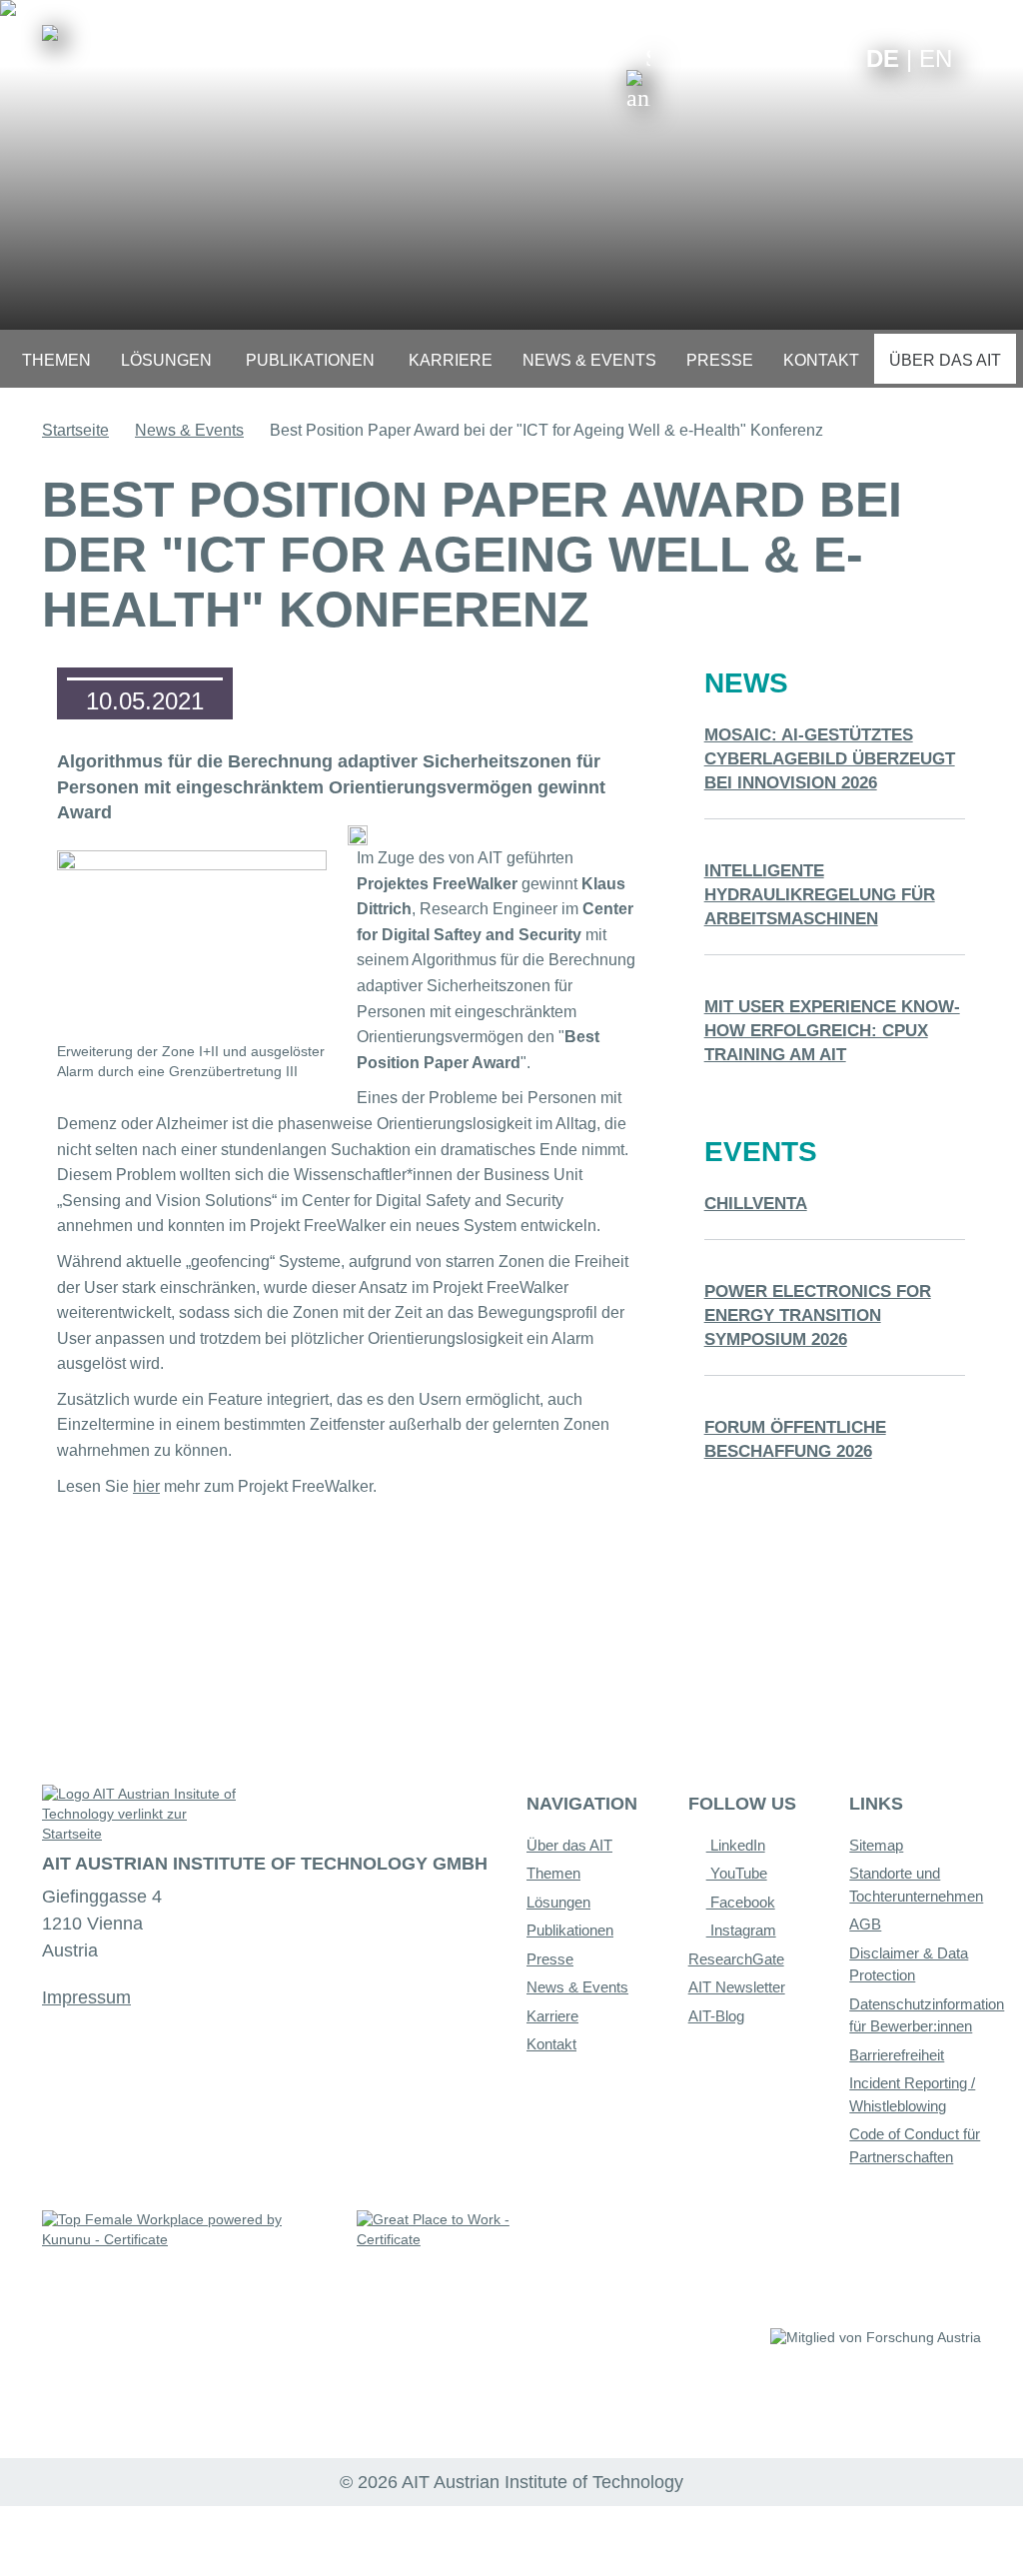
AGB (865, 1924)
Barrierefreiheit (897, 2055)
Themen (553, 1873)
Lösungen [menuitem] (166, 360)
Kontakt (551, 2044)
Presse (550, 1959)
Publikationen (570, 1930)
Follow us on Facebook (836, 57)
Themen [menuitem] (56, 360)
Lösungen (558, 1902)
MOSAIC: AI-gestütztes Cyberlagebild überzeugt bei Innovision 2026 (830, 759)
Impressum (86, 1997)
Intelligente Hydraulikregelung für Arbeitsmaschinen (820, 895)
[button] (638, 78)
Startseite (75, 430)
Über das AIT (569, 1845)
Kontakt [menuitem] (821, 360)
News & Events (189, 430)
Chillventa (756, 1204)
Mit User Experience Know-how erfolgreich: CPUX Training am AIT (832, 1031)
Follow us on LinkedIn (774, 57)
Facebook (741, 1902)
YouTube (737, 1873)
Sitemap (876, 1845)
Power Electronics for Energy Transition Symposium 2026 (818, 1315)
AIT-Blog (716, 2016)
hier (146, 1486)
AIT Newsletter (737, 1987)
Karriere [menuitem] (451, 360)
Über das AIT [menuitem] (945, 360)
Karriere (552, 2016)
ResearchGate (736, 1959)
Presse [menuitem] (720, 360)
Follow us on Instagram (805, 57)
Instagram (741, 1930)
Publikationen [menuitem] (310, 360)
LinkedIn (736, 1845)
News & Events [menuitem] (589, 360)
